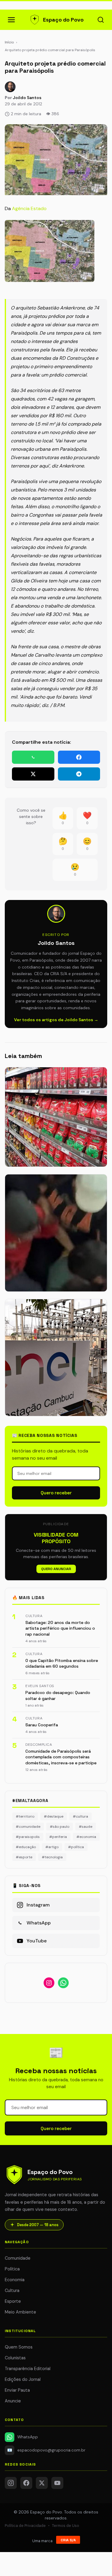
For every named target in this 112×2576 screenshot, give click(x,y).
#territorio (25, 1816)
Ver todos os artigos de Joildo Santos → (56, 1020)
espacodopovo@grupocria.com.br (46, 2450)
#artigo (52, 1847)
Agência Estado (29, 208)
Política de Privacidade (25, 2526)
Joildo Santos (27, 98)
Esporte (13, 2301)
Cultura (12, 2290)
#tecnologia (52, 1857)
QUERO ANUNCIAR (56, 1569)
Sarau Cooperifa (42, 1725)
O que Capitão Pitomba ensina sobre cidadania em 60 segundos (62, 1663)
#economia (86, 1837)
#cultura (80, 1816)
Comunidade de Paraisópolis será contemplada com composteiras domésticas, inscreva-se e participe (61, 1757)
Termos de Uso (66, 2526)
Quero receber (56, 1493)
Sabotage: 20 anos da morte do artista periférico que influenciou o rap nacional (60, 1628)
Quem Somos (19, 2347)
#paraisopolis (28, 1837)
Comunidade (18, 2258)
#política (76, 1847)
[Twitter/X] (42, 2483)
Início (9, 42)
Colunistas (15, 2358)
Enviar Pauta (17, 2390)
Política (12, 2269)
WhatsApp (28, 2437)
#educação (26, 1847)
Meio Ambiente (20, 2312)
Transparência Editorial (28, 2369)
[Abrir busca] (101, 20)
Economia (15, 2280)
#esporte (24, 1857)
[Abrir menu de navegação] (11, 20)
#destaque (54, 1816)
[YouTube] (57, 2483)
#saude (86, 1827)
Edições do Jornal (23, 2379)
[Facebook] (26, 2483)
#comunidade (28, 1827)
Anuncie (13, 2401)
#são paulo (60, 1827)
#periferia (58, 1837)
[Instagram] (11, 2483)
